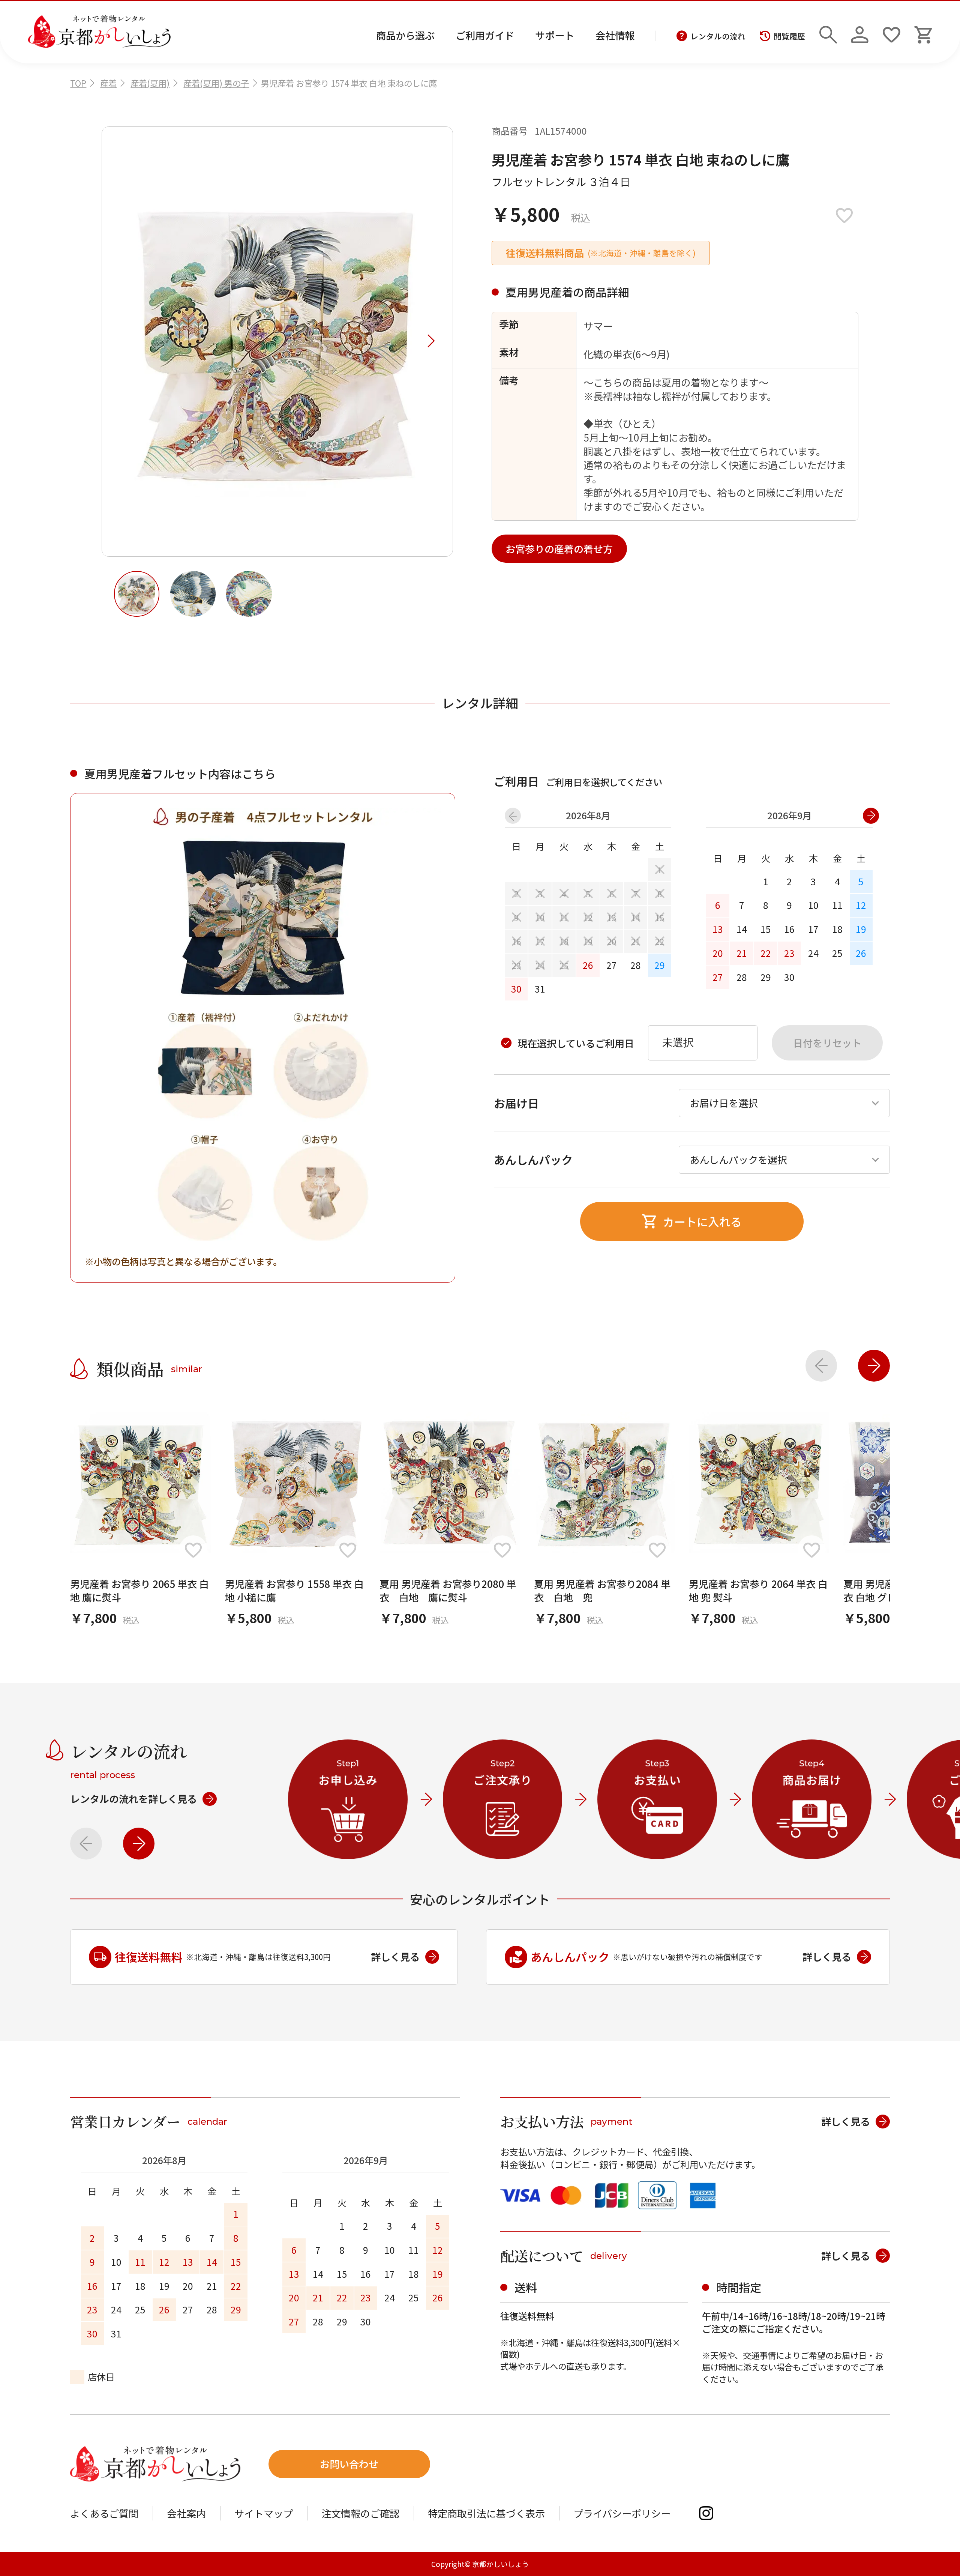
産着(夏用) (150, 83)
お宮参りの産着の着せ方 (559, 549)
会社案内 (186, 2513)
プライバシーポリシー (622, 2513)
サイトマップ (264, 2513)
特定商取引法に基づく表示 (486, 2513)
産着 (108, 83)
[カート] (923, 32)
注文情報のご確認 (360, 2513)
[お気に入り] (892, 32)
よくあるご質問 (104, 2513)
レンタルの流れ (718, 36)
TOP (78, 83)
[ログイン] (860, 32)
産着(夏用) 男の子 (216, 83)
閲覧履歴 (789, 36)
